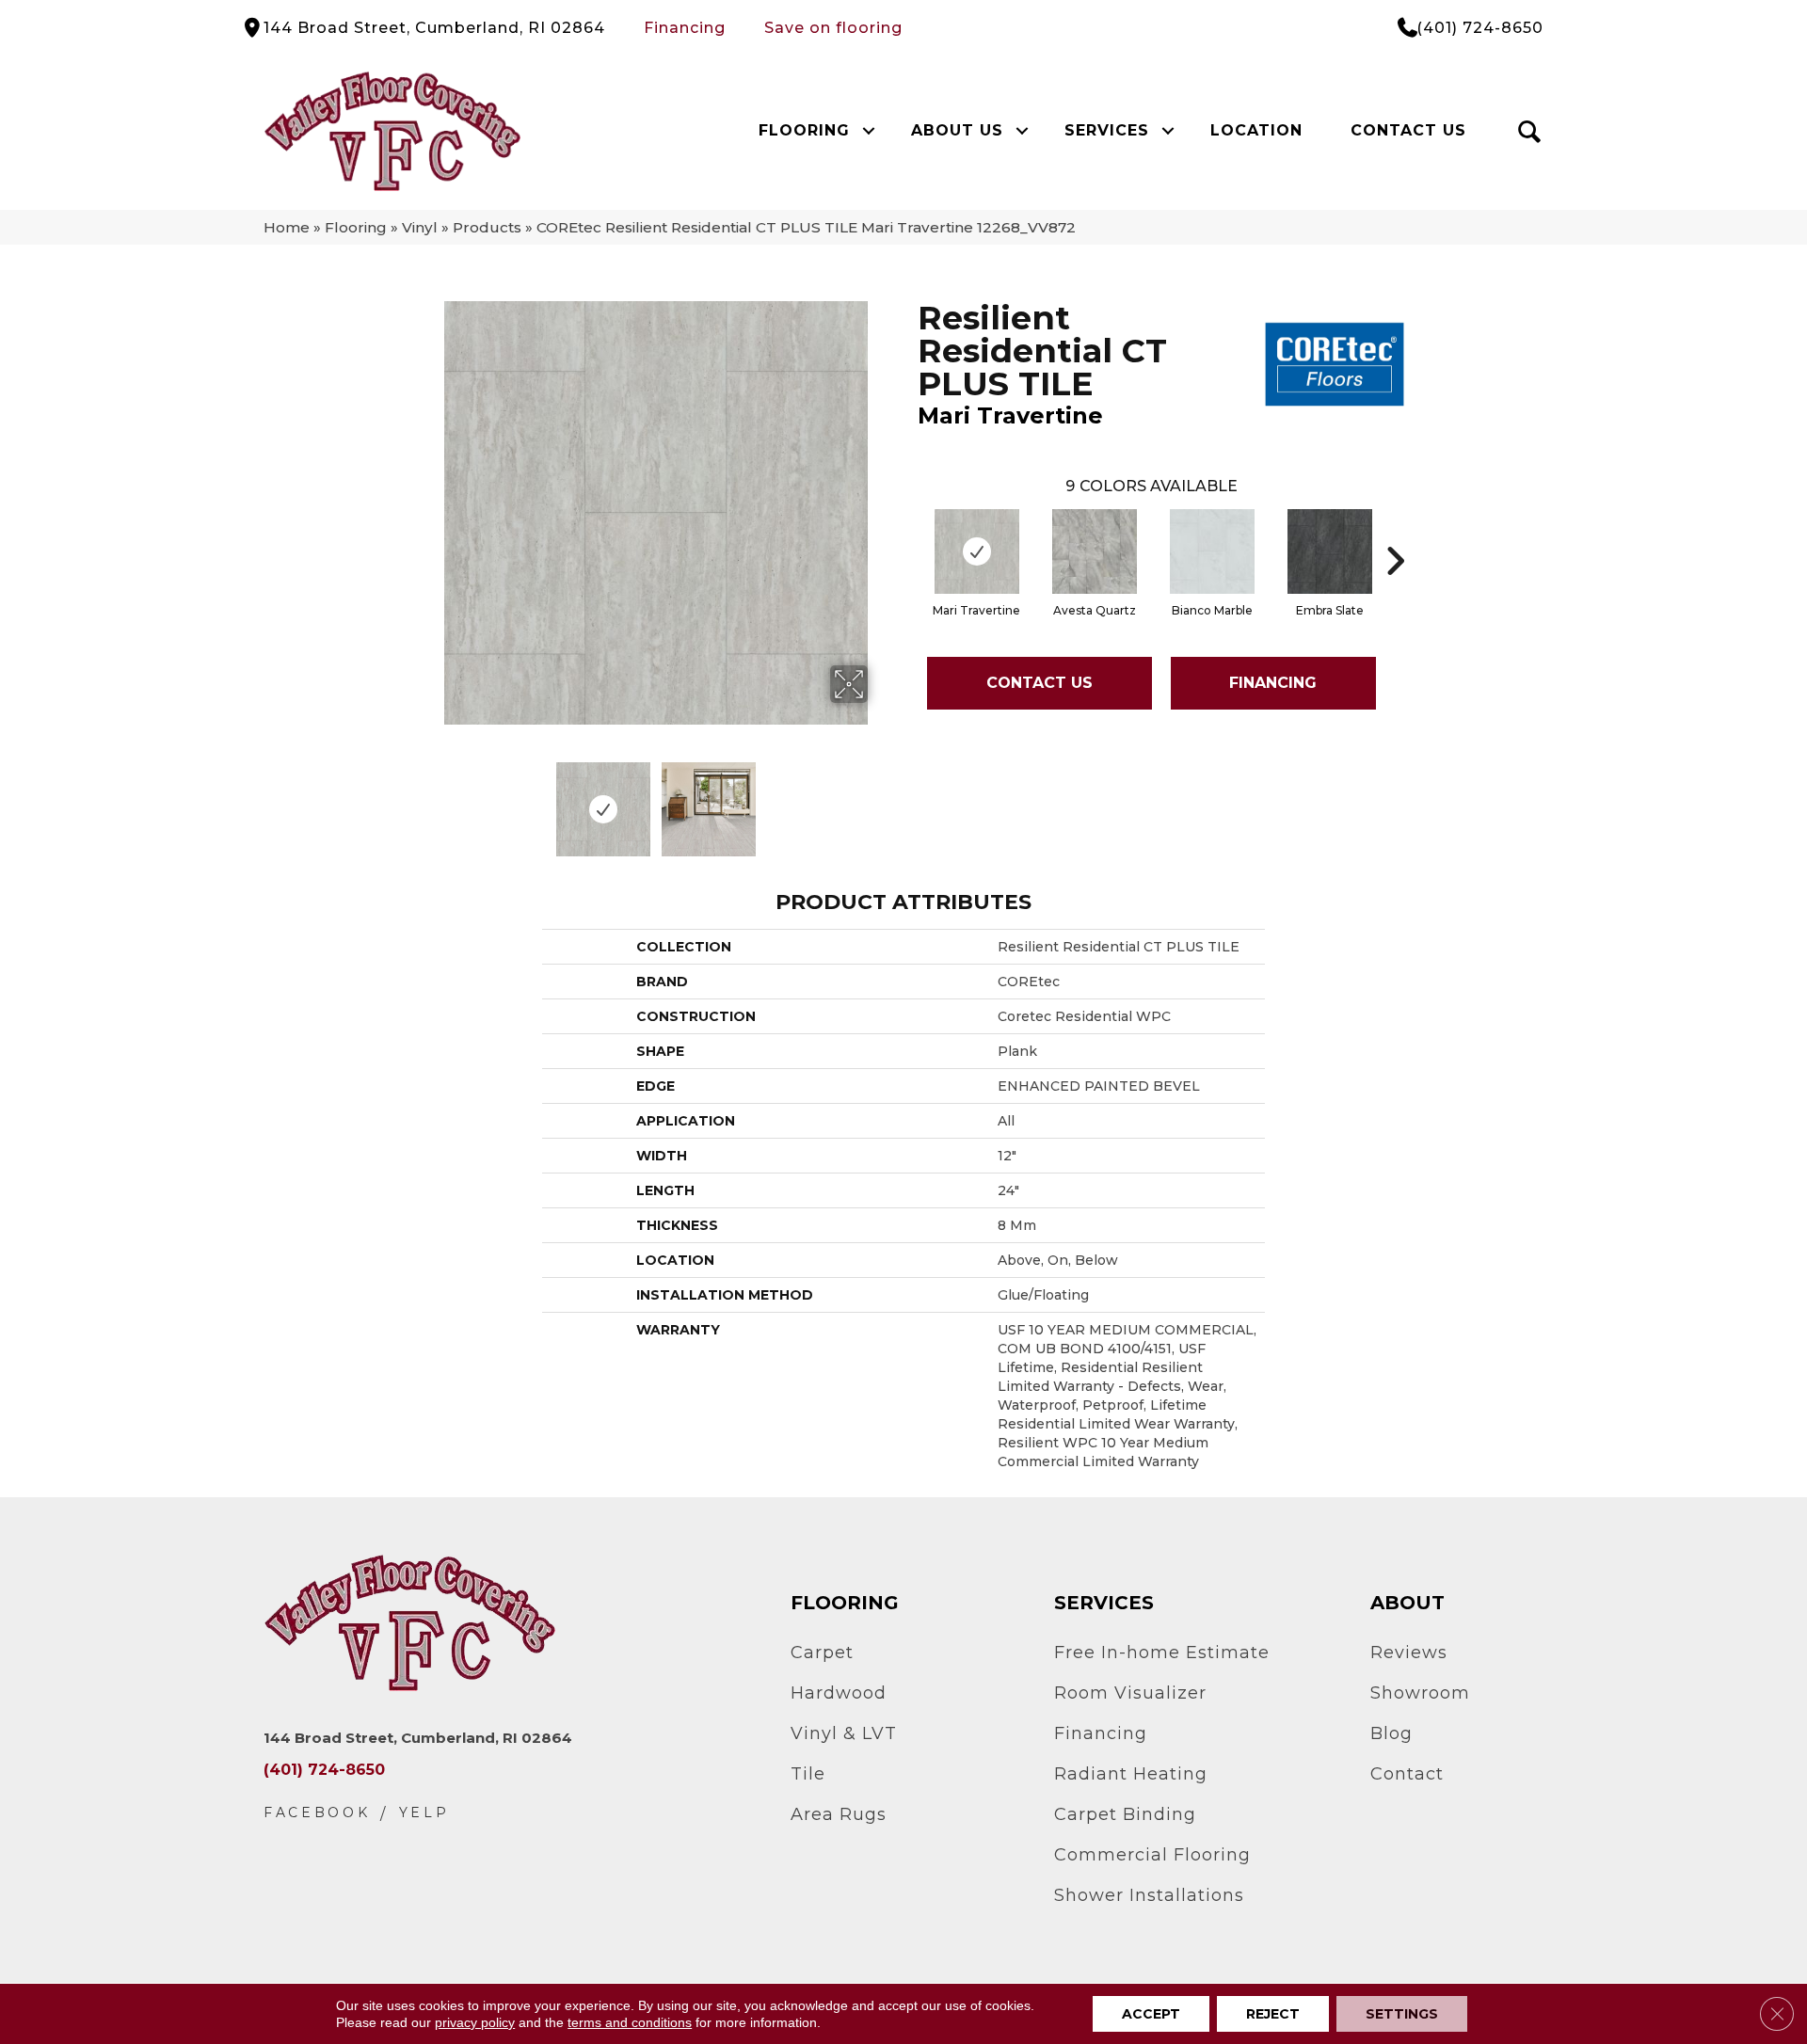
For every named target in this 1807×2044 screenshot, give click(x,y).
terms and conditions (630, 2022)
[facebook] (317, 1813)
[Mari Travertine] (977, 551)
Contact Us (1408, 130)
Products (487, 227)
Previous (431, 800)
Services (1107, 130)
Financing (685, 28)
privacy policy (475, 2022)
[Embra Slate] (1330, 551)
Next (880, 800)
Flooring (804, 130)
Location (1256, 130)
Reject (1273, 2014)
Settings (1402, 2014)
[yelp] (424, 1813)
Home (287, 227)
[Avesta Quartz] (1095, 551)
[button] (868, 131)
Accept (1151, 2014)
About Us (957, 130)
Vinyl (420, 227)
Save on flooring (833, 28)
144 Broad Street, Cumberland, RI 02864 (434, 28)
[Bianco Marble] (1212, 551)
